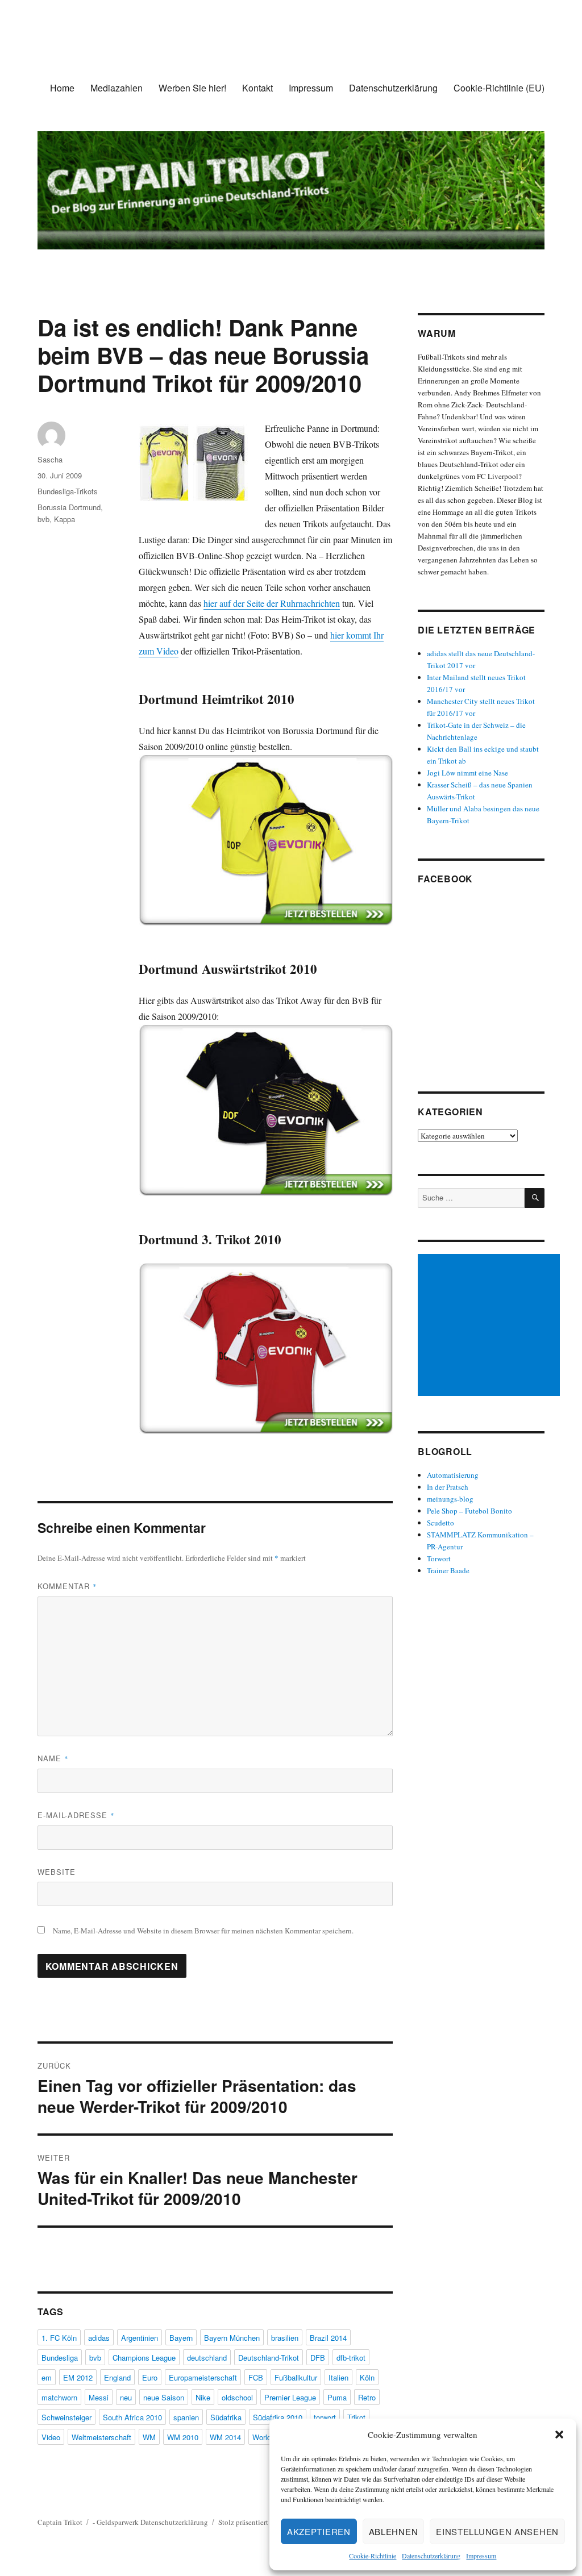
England (117, 2377)
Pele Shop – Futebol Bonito (469, 1511)
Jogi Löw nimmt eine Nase (467, 773)
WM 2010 (183, 2437)
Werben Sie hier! (192, 88)
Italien (338, 2377)
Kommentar (67, 1586)
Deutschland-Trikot (269, 2358)
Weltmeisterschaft (101, 2437)
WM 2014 (225, 2437)
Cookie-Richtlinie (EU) (499, 88)
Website (57, 1872)
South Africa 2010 (132, 2417)
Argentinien (140, 2338)
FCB (256, 2377)
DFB (318, 2358)
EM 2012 (78, 2377)
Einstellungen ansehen (497, 2531)
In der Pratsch (448, 1487)
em (47, 2377)
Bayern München (232, 2338)
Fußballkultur (296, 2377)
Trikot (356, 2417)
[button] (559, 2435)
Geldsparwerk (118, 2522)
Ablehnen (394, 2531)
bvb (43, 519)
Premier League (290, 2397)
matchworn (59, 2397)
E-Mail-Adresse (76, 1815)
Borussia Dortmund (69, 507)
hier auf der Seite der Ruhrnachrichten (272, 603)
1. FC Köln (59, 2338)
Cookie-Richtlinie (373, 2556)
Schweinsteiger (66, 2417)
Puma (337, 2397)
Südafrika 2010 (278, 2417)
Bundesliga (60, 2358)
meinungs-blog (450, 1499)
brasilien (285, 2338)
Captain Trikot (60, 2522)
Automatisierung (453, 1475)
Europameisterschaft (203, 2377)
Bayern (181, 2338)
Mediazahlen (117, 88)
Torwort (439, 1558)
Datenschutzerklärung (431, 2556)
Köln (367, 2377)
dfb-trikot (351, 2358)
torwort (325, 2417)
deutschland (207, 2358)
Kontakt (257, 88)
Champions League (144, 2358)
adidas (99, 2338)
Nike (203, 2397)
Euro (150, 2377)
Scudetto (440, 1523)
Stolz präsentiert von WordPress (267, 2522)
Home (62, 88)
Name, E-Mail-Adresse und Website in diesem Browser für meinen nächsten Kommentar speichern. (203, 1931)
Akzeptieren (319, 2531)
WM (149, 2437)
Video (51, 2437)
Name (53, 1758)
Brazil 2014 (328, 2338)
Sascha (50, 459)
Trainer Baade (448, 1570)
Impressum (481, 2556)
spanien (186, 2417)
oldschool (237, 2397)
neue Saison (164, 2397)
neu (126, 2397)
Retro (367, 2397)
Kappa (65, 519)
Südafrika (226, 2417)
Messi (99, 2397)
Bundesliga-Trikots (68, 491)
